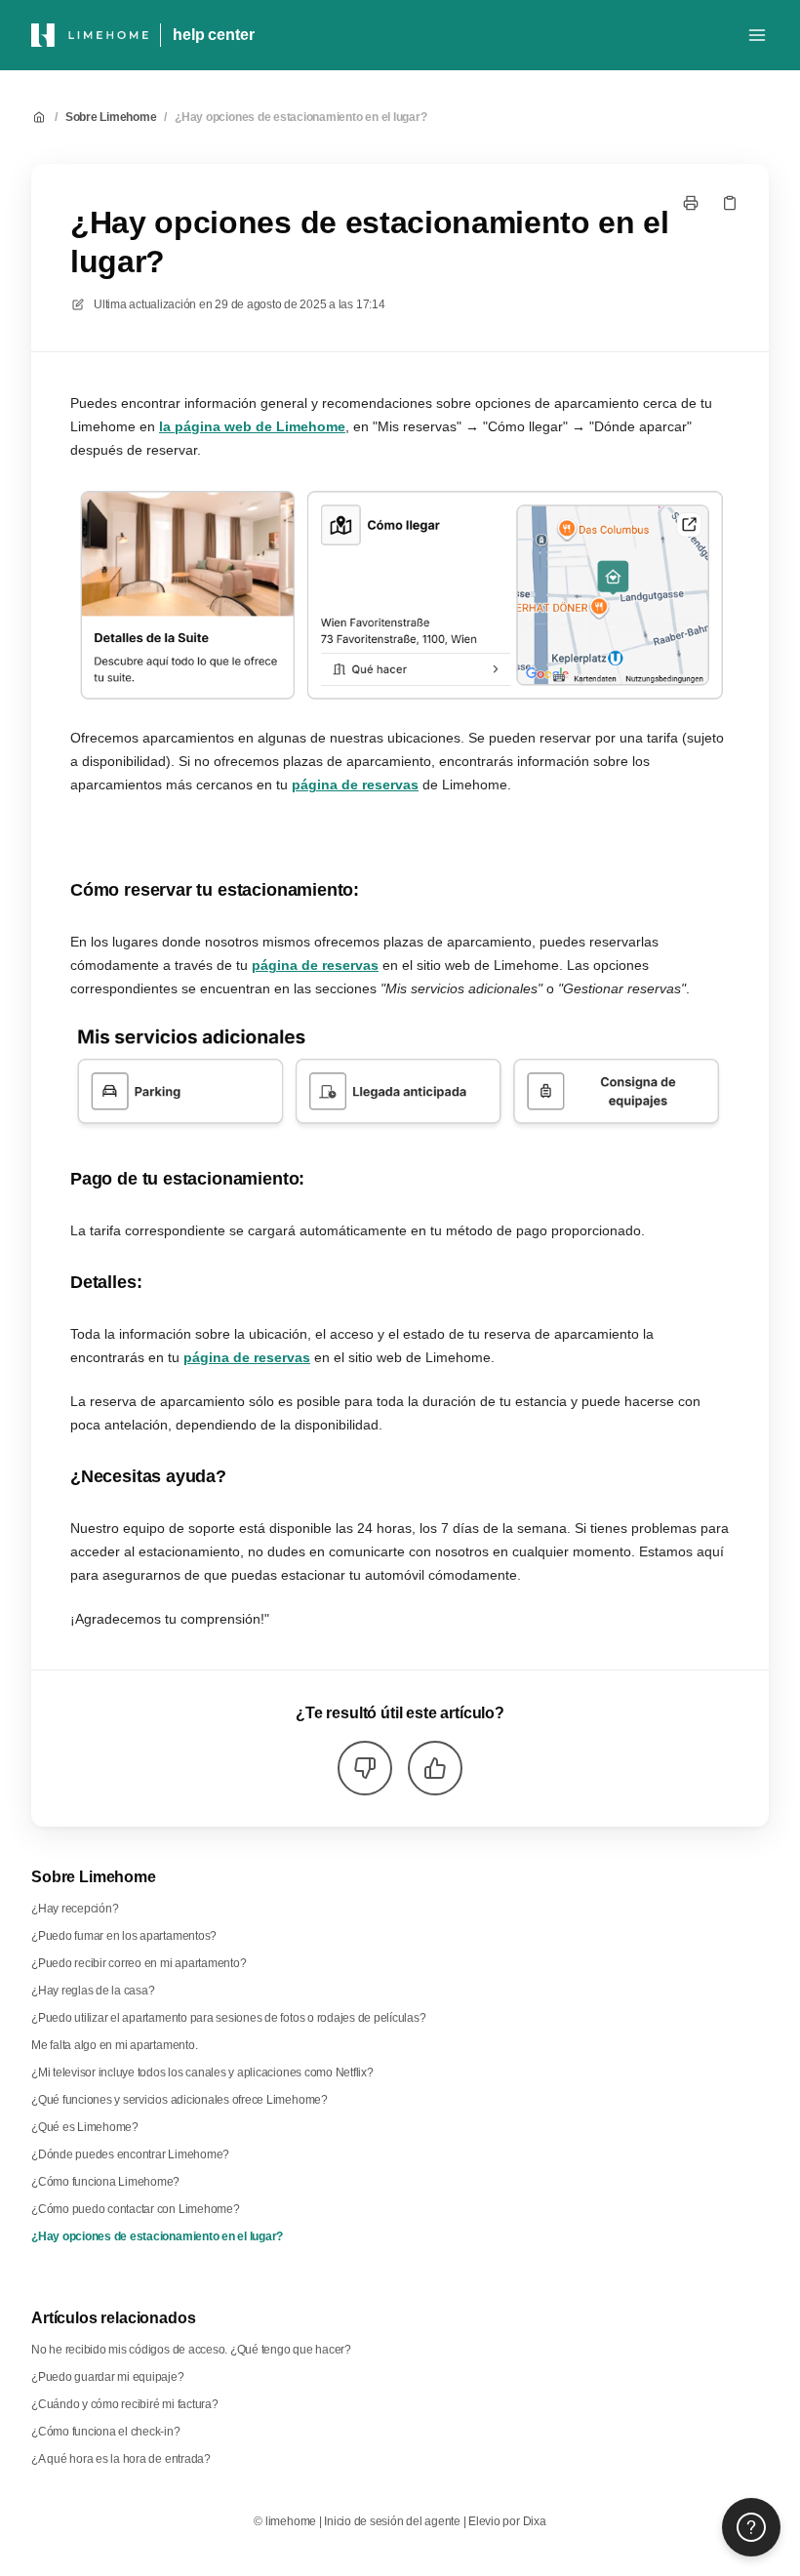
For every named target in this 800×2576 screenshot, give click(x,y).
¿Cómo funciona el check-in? (106, 2432)
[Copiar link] (730, 203)
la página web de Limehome (252, 426)
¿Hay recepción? (75, 1909)
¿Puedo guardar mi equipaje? (108, 2377)
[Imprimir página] (691, 203)
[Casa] (90, 35)
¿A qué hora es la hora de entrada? (121, 2459)
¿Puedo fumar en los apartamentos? (124, 1936)
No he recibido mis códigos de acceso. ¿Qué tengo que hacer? (191, 2350)
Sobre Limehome (111, 117)
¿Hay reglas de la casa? (93, 1991)
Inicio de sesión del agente (392, 2521)
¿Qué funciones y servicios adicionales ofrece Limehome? (180, 2100)
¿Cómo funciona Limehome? (105, 2182)
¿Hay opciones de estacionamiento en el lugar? (300, 117)
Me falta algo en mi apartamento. (114, 2045)
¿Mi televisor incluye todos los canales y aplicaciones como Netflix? (202, 2073)
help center (213, 35)
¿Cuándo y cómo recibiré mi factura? (125, 2404)
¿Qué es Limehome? (85, 2127)
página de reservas (355, 785)
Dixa (535, 2521)
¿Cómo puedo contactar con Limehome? (136, 2209)
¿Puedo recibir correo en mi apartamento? (139, 1963)
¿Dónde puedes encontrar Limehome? (130, 2154)
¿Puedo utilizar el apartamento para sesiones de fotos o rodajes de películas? (229, 2018)
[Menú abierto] (757, 35)
